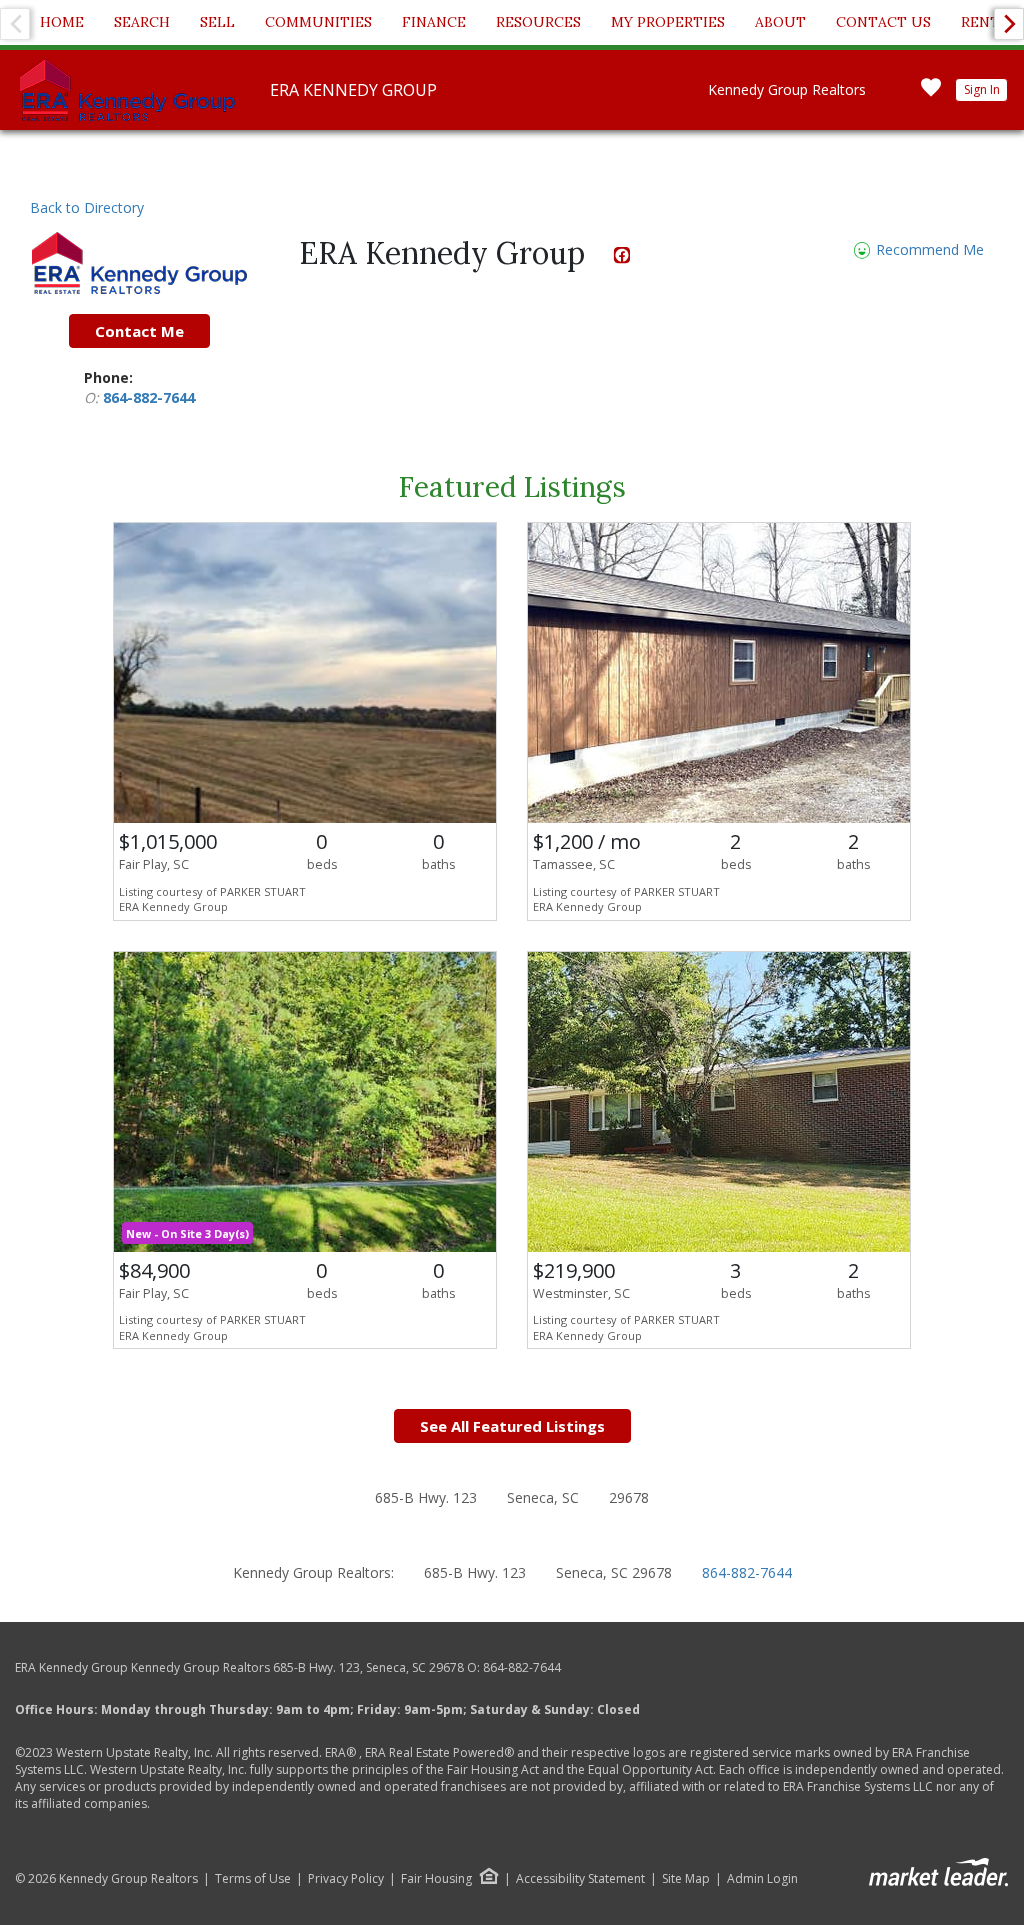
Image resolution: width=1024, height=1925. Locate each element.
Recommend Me (928, 250)
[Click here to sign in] (931, 93)
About (780, 22)
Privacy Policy (346, 1879)
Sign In (982, 89)
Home (62, 22)
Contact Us (883, 22)
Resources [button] (538, 22)
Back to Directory (87, 207)
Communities (318, 22)
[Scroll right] (1009, 24)
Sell (217, 22)
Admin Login (762, 1879)
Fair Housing (436, 1878)
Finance (434, 22)
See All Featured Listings (512, 1426)
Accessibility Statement (580, 1879)
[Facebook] (622, 258)
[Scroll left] (15, 24)
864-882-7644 (149, 397)
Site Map (686, 1879)
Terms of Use (253, 1879)
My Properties (668, 22)
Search (142, 22)
